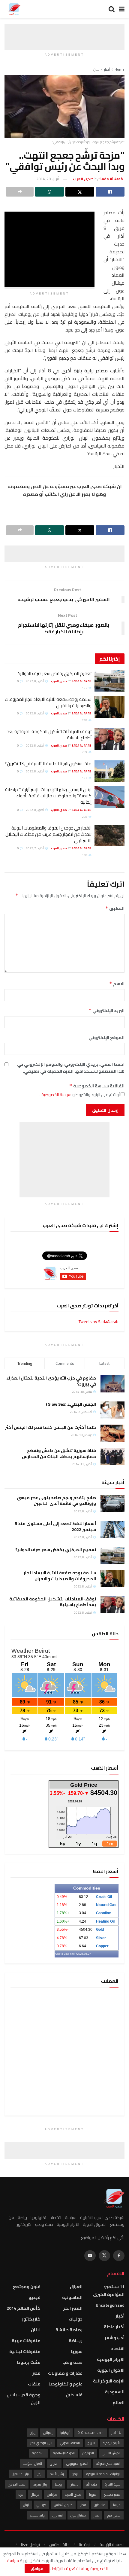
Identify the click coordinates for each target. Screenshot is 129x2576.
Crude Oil (104, 1897)
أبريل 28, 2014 (48, 179)
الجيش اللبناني (111, 2453)
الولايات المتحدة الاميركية (103, 2474)
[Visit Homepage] (14, 9)
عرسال (35, 2495)
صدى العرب (73, 2495)
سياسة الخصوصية (56, 1095)
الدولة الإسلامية (64, 2453)
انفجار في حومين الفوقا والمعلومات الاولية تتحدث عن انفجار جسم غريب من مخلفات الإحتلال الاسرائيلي (48, 834)
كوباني (41, 2505)
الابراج (91, 2443)
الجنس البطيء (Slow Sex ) (71, 1404)
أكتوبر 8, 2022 (35, 681)
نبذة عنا (85, 2544)
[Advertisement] (64, 32)
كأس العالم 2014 (24, 2308)
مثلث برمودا (29, 2362)
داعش (74, 2484)
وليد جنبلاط (37, 2515)
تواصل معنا (30, 2544)
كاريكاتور (31, 2319)
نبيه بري (58, 2515)
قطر (83, 2505)
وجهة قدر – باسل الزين (24, 2399)
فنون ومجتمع (27, 2287)
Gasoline (103, 1913)
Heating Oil (105, 1921)
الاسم (117, 984)
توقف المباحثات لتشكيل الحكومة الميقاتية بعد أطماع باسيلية (49, 735)
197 (85, 778)
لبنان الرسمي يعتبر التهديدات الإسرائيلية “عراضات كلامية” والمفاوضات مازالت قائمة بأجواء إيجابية (48, 796)
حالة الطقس (59, 2544)
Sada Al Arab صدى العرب (71, 681)
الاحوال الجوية (111, 2370)
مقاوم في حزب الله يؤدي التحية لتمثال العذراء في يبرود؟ (51, 1381)
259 (85, 752)
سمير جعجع (112, 2495)
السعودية (115, 2392)
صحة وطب (72, 2362)
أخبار (107, 69)
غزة (21, 2495)
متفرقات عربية (26, 2341)
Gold (100, 1930)
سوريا (77, 2351)
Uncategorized (110, 2305)
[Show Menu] (122, 9)
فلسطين (74, 2395)
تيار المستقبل (20, 2474)
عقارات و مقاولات (65, 2373)
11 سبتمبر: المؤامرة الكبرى (109, 2290)
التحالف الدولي (70, 2443)
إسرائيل (48, 2433)
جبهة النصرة (113, 2484)
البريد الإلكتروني (106, 1010)
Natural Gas (106, 1905)
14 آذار (116, 2433)
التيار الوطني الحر (41, 2443)
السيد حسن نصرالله (108, 2464)
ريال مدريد (40, 2484)
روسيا (58, 2484)
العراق (76, 2287)
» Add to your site (66, 1954)
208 (85, 817)
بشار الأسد (57, 2474)
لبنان (96, 69)
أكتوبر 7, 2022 (35, 848)
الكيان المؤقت (32, 2464)
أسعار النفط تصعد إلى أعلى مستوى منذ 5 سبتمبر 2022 (55, 1526)
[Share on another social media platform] (20, 192)
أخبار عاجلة (114, 2327)
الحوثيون (88, 2453)
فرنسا (117, 2505)
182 (85, 688)
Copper (102, 1946)
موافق (37, 2568)
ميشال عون (78, 2515)
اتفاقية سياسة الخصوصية (97, 1086)
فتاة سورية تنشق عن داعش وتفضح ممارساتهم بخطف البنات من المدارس (59, 1453)
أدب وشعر (115, 2338)
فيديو (34, 2297)
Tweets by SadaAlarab (99, 1322)
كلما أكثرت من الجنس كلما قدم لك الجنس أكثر (51, 1427)
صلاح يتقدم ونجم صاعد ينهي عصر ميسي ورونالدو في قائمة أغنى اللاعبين (56, 1501)
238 (85, 720)
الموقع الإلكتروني (106, 1037)
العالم (118, 2403)
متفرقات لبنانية (25, 2351)
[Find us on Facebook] (119, 2256)
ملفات (34, 2384)
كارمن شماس (63, 2505)
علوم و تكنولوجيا (66, 2384)
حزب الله (91, 2484)
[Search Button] (112, 9)
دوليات (76, 2319)
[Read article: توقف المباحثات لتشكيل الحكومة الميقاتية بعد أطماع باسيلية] (109, 739)
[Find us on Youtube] (90, 2256)
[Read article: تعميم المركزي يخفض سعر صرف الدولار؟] (109, 681)
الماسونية (72, 2297)
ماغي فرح (114, 2515)
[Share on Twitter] (80, 192)
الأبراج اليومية (112, 2443)
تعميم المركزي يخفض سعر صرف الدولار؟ (55, 673)
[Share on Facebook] (110, 192)
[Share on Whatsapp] (49, 192)
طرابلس (52, 2495)
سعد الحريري (17, 2484)
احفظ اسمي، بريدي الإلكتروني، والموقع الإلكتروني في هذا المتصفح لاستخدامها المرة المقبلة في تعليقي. (71, 1068)
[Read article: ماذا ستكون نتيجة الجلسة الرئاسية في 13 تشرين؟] (109, 771)
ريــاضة (76, 2341)
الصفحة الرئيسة (112, 2544)
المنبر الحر (73, 2308)
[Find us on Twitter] (104, 2256)
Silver (101, 1938)
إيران (33, 2433)
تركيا (39, 2474)
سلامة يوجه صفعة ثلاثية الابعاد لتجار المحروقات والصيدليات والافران (48, 702)
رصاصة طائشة (69, 2330)
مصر (36, 2373)
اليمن (75, 2474)
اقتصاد (118, 2348)
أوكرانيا (65, 2433)
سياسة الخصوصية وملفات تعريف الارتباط (57, 2565)
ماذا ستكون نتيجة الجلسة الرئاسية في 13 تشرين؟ (48, 764)
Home (120, 69)
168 (85, 855)
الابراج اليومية (111, 2359)
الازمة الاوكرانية (109, 2381)
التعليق (115, 908)
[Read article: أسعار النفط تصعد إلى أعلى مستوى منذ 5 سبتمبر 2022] (112, 1529)
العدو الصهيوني (77, 2464)
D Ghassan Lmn (91, 2433)
